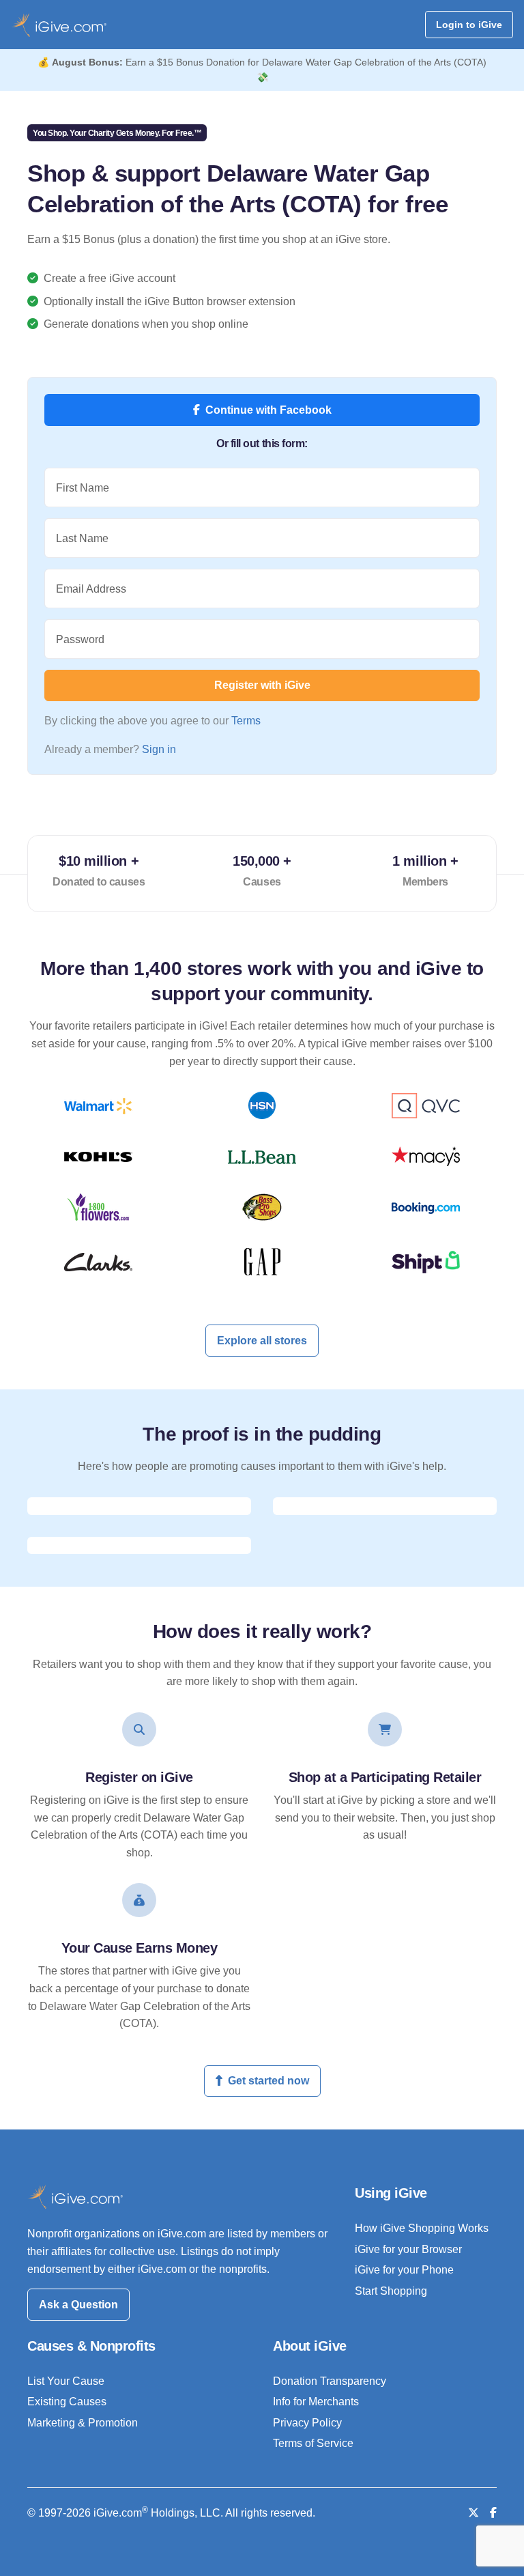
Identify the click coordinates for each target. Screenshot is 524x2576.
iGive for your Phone (404, 2270)
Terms (246, 721)
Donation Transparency (330, 2381)
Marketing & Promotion (83, 2423)
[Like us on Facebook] (493, 2513)
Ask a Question (78, 2305)
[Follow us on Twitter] (474, 2513)
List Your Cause (66, 2381)
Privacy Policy (307, 2423)
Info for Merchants (316, 2402)
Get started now (268, 2081)
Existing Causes (67, 2402)
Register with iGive (262, 685)
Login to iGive (469, 25)
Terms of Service (313, 2443)
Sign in (159, 749)
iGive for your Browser (408, 2249)
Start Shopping (391, 2291)
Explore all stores (262, 1341)
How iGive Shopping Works (422, 2228)
